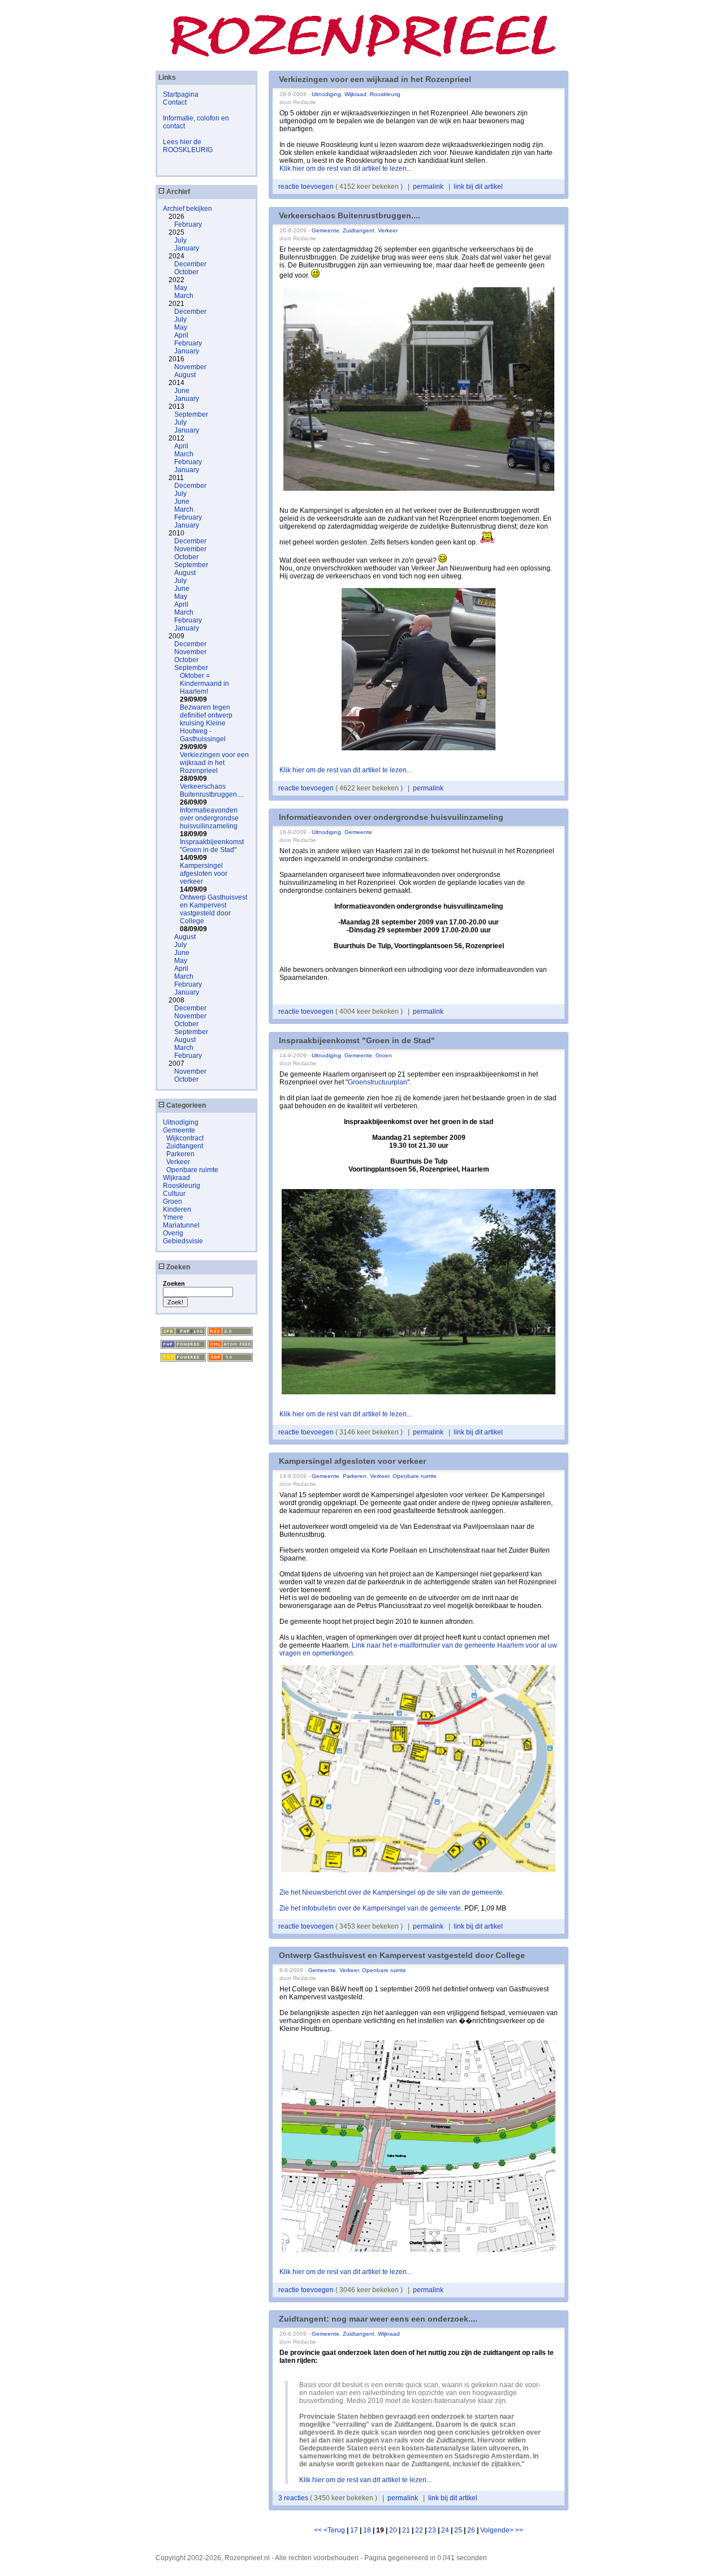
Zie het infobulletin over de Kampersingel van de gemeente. (371, 1908)
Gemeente (179, 1130)
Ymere (173, 1217)
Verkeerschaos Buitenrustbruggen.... (212, 790)
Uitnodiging (181, 1122)
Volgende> (498, 2530)
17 (354, 2530)
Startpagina (181, 94)
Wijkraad (176, 1178)
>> (519, 2530)
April (181, 335)
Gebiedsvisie (183, 1241)
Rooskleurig (182, 1186)
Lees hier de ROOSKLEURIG (188, 146)
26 (471, 2530)
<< (319, 2530)
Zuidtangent (185, 1146)
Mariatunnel (181, 1225)
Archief (177, 192)
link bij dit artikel (478, 187)
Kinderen (177, 1209)
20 (393, 2530)
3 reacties (294, 2498)
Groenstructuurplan (378, 1082)
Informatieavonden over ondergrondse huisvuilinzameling (209, 818)
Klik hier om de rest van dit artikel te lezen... (346, 168)
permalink (428, 187)
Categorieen (185, 1105)
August (185, 375)
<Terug (335, 2530)
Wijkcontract (185, 1138)
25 (458, 2530)
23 (432, 2530)
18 (367, 2530)
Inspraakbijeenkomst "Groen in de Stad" (212, 846)
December (190, 264)
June (182, 391)
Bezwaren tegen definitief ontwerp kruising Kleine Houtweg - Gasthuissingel (206, 723)
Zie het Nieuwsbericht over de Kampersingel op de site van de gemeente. (392, 1892)
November (190, 367)
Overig (173, 1233)
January (187, 248)
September (191, 414)
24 (445, 2530)
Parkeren (180, 1154)
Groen (173, 1201)
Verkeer (178, 1162)
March (184, 296)
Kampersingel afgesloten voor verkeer (204, 874)
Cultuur (174, 1194)
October (186, 272)
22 (419, 2530)
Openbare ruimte (192, 1170)
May (181, 288)
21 (406, 2530)
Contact (175, 102)
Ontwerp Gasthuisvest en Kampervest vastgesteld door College (214, 909)
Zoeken (177, 1267)
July (180, 240)
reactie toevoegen (307, 187)
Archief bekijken (188, 209)
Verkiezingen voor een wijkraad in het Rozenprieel (214, 763)
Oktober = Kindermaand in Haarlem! (204, 684)
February (188, 224)
